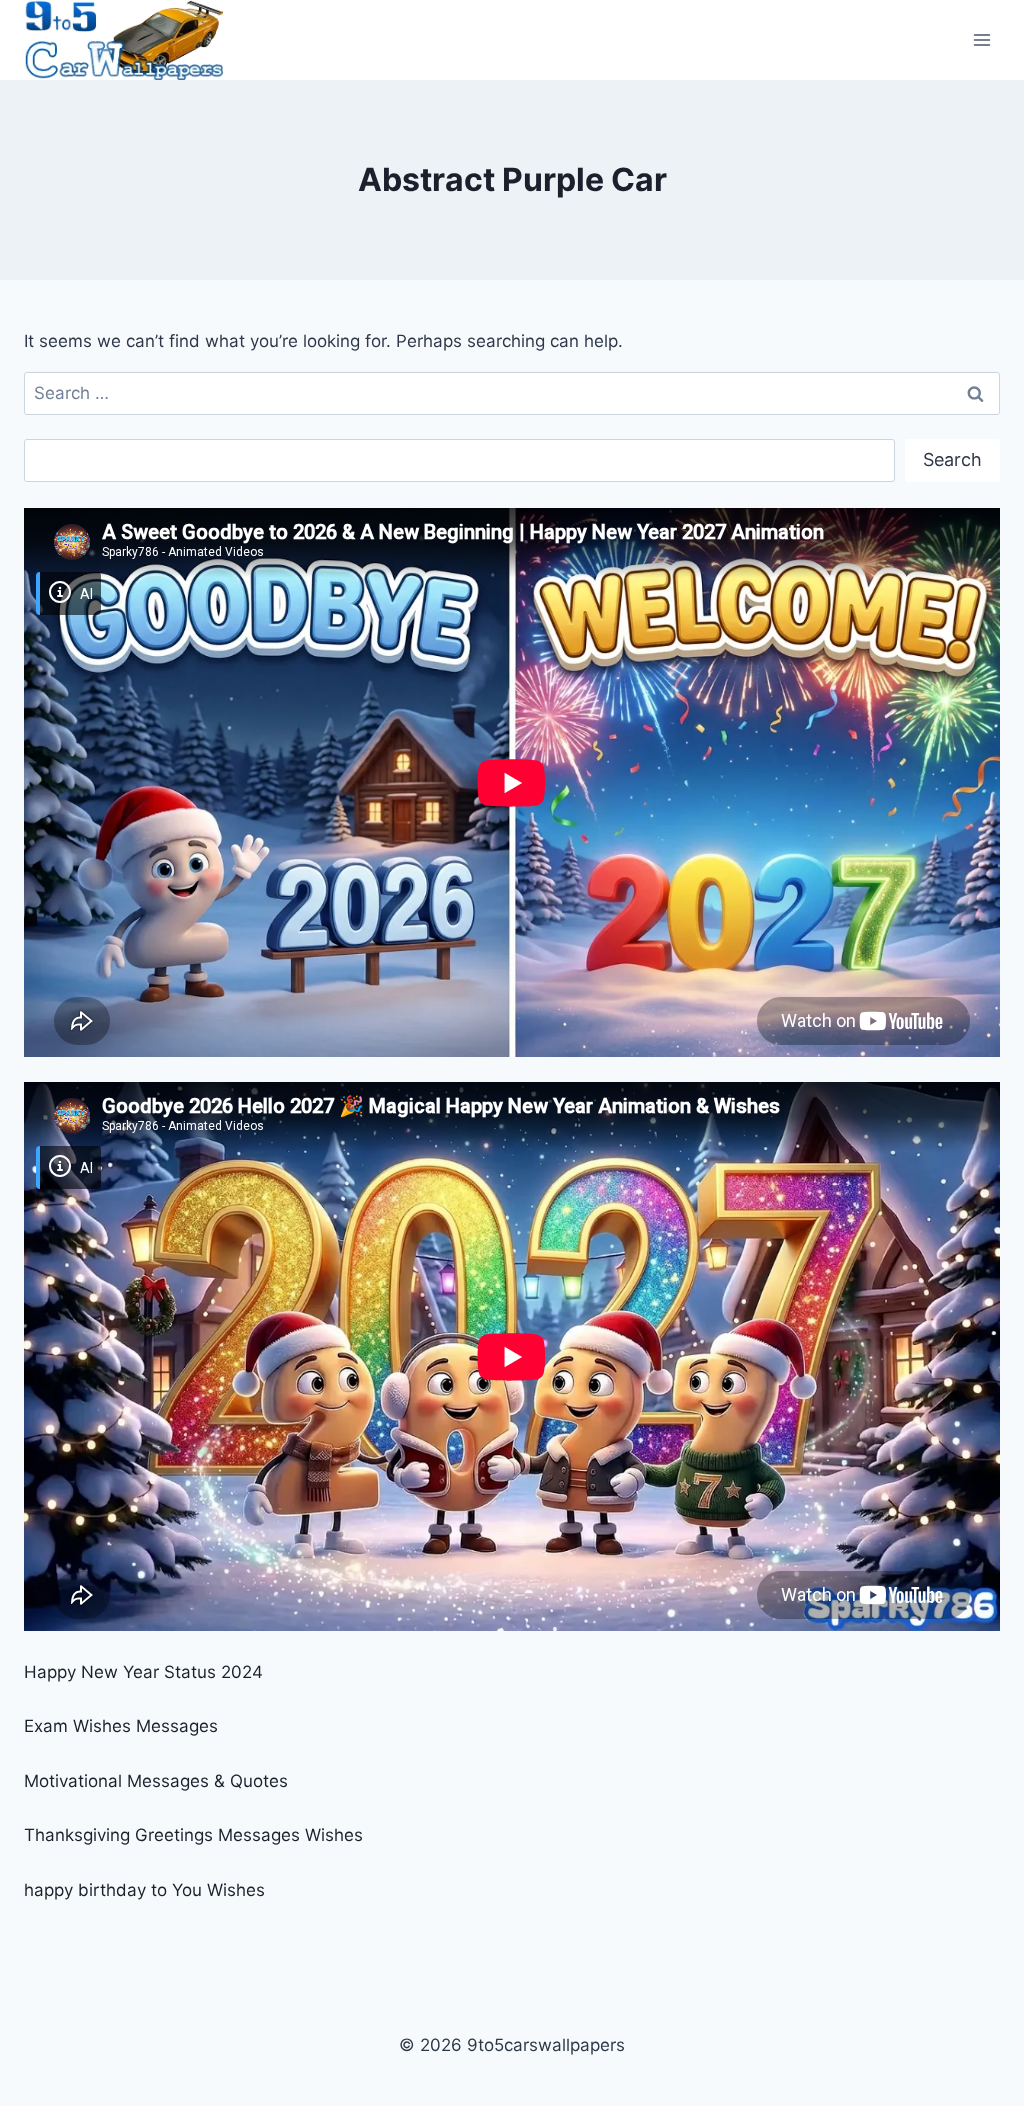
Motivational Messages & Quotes (156, 1781)
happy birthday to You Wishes (144, 1890)
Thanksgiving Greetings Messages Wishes (193, 1835)
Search (952, 459)
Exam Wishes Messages (121, 1726)
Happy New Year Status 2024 (143, 1672)
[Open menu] (981, 39)
